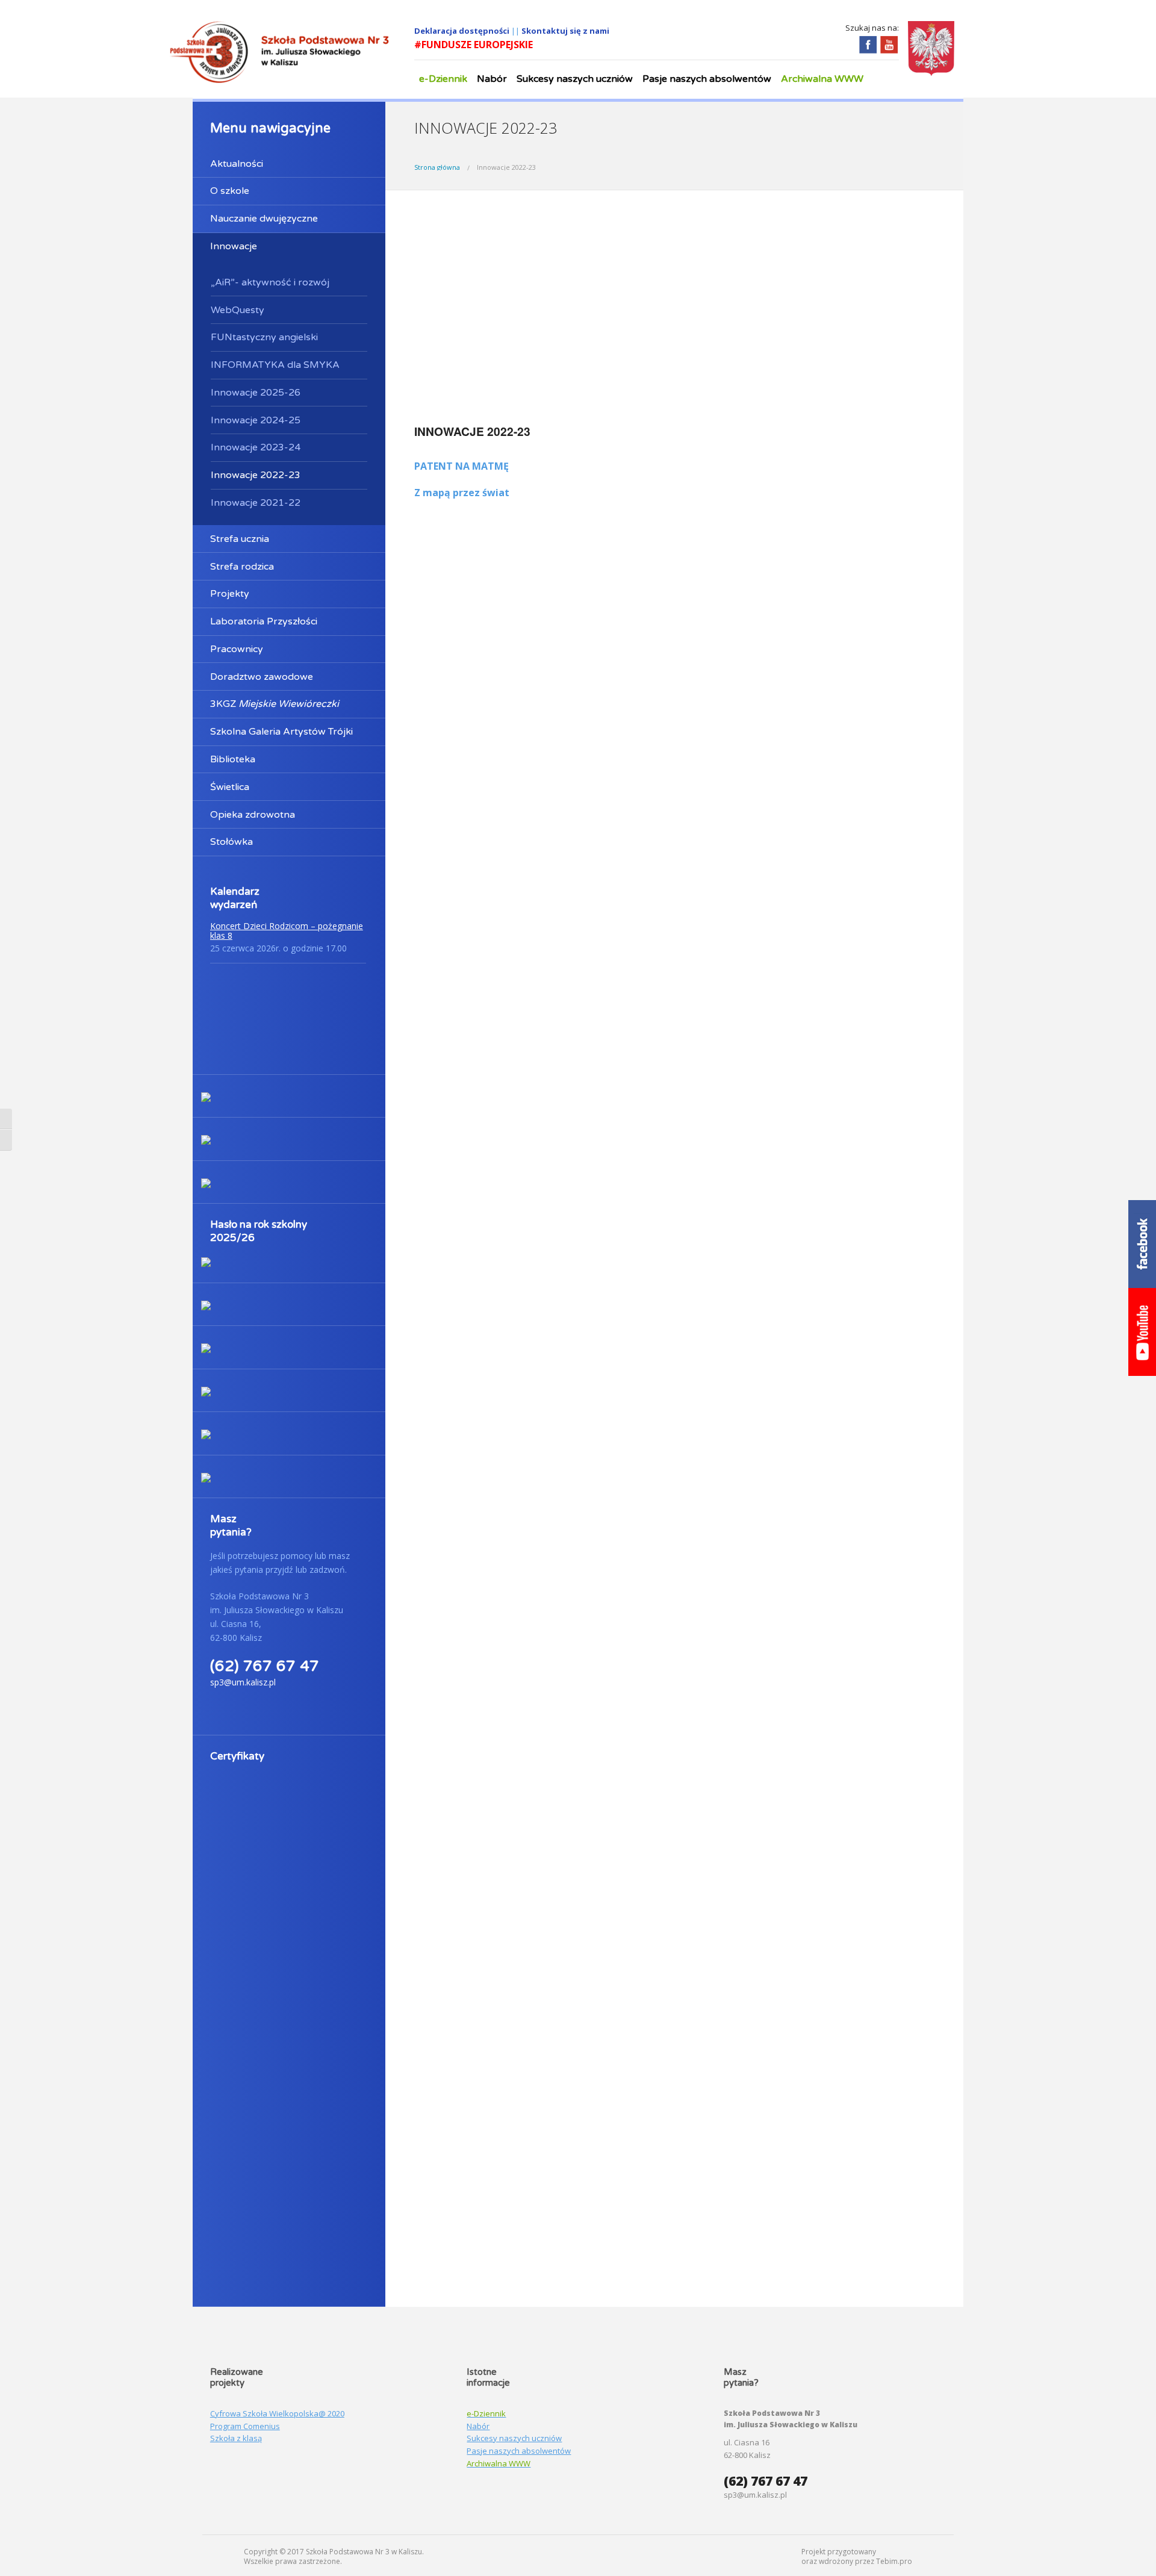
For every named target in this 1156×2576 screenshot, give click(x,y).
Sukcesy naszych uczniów (575, 79)
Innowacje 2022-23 (256, 475)
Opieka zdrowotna (253, 815)
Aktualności (237, 164)
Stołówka (232, 842)
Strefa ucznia (240, 539)
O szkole (230, 191)
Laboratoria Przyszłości (264, 621)
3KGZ (275, 704)
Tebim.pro (894, 2561)
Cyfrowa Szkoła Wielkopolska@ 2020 (277, 2413)
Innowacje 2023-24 (256, 447)
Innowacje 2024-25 (256, 420)
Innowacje (234, 246)
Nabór (492, 79)
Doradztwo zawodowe (262, 677)
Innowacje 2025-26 (256, 393)
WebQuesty (238, 310)
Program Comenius (245, 2426)
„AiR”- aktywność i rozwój (270, 282)
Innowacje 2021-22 (256, 503)
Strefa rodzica (242, 567)
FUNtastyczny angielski (264, 337)
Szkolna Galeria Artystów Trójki (281, 732)
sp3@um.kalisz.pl (243, 1682)
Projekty (230, 594)
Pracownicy (237, 649)
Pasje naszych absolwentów (707, 79)
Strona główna (437, 167)
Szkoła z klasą (236, 2438)
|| (516, 31)
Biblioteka (233, 759)
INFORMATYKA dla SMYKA (275, 365)
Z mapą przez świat (462, 493)
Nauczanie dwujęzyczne (264, 219)
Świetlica (230, 787)
